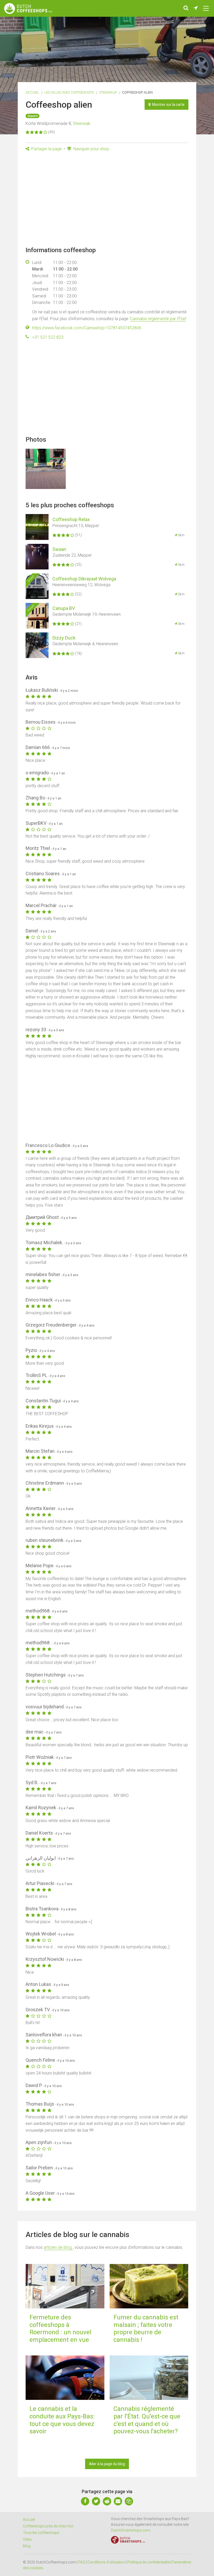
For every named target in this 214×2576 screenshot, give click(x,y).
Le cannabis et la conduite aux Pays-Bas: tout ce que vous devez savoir (62, 2420)
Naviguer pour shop (91, 149)
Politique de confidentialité (148, 2562)
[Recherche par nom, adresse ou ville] (186, 8)
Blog (27, 2546)
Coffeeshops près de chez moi (48, 2526)
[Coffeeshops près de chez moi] (196, 8)
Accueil (32, 92)
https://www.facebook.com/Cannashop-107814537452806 (87, 328)
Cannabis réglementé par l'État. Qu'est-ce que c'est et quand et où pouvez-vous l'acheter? (147, 2420)
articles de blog (58, 2247)
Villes (27, 2539)
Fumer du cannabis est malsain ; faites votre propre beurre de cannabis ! (146, 2329)
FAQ (82, 2562)
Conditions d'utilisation (106, 2562)
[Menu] (206, 8)
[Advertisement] (107, 201)
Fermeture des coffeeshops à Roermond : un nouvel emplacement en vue (60, 2329)
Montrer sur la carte (168, 105)
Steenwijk (108, 92)
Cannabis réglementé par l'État (158, 319)
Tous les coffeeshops (41, 2533)
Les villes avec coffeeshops (69, 92)
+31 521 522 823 (48, 337)
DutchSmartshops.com (130, 2530)
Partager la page (46, 149)
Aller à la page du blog (107, 2464)
